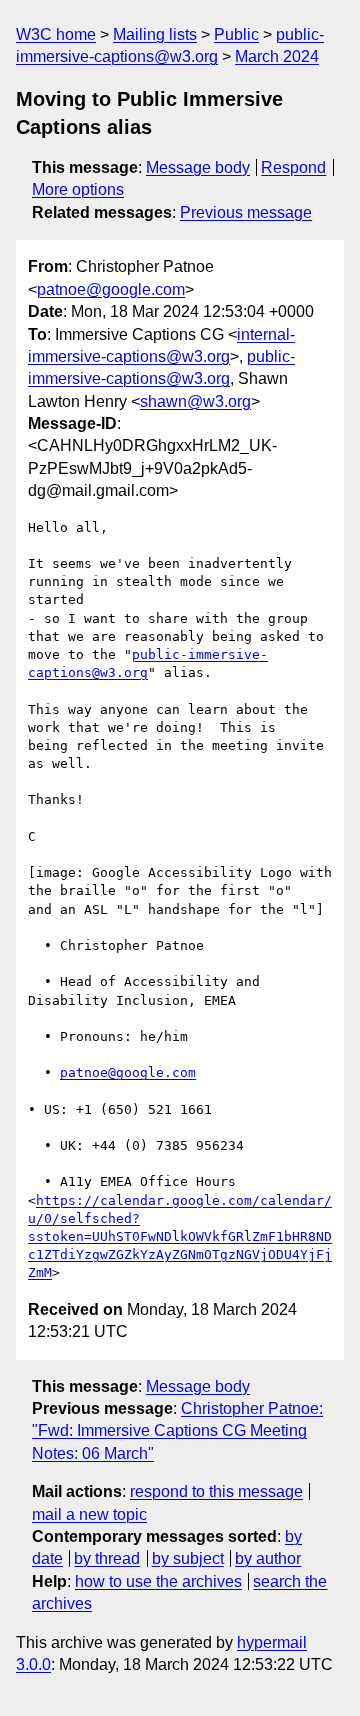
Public (236, 34)
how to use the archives (158, 1581)
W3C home (56, 34)
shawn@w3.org (195, 401)
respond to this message (216, 1491)
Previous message (246, 212)
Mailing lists (155, 34)
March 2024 (277, 56)
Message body (198, 167)
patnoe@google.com (111, 289)
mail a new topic (89, 1514)
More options (78, 189)
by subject (188, 1558)
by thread (107, 1558)
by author (268, 1558)
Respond (293, 167)
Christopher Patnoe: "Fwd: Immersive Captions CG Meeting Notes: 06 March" (177, 1431)
